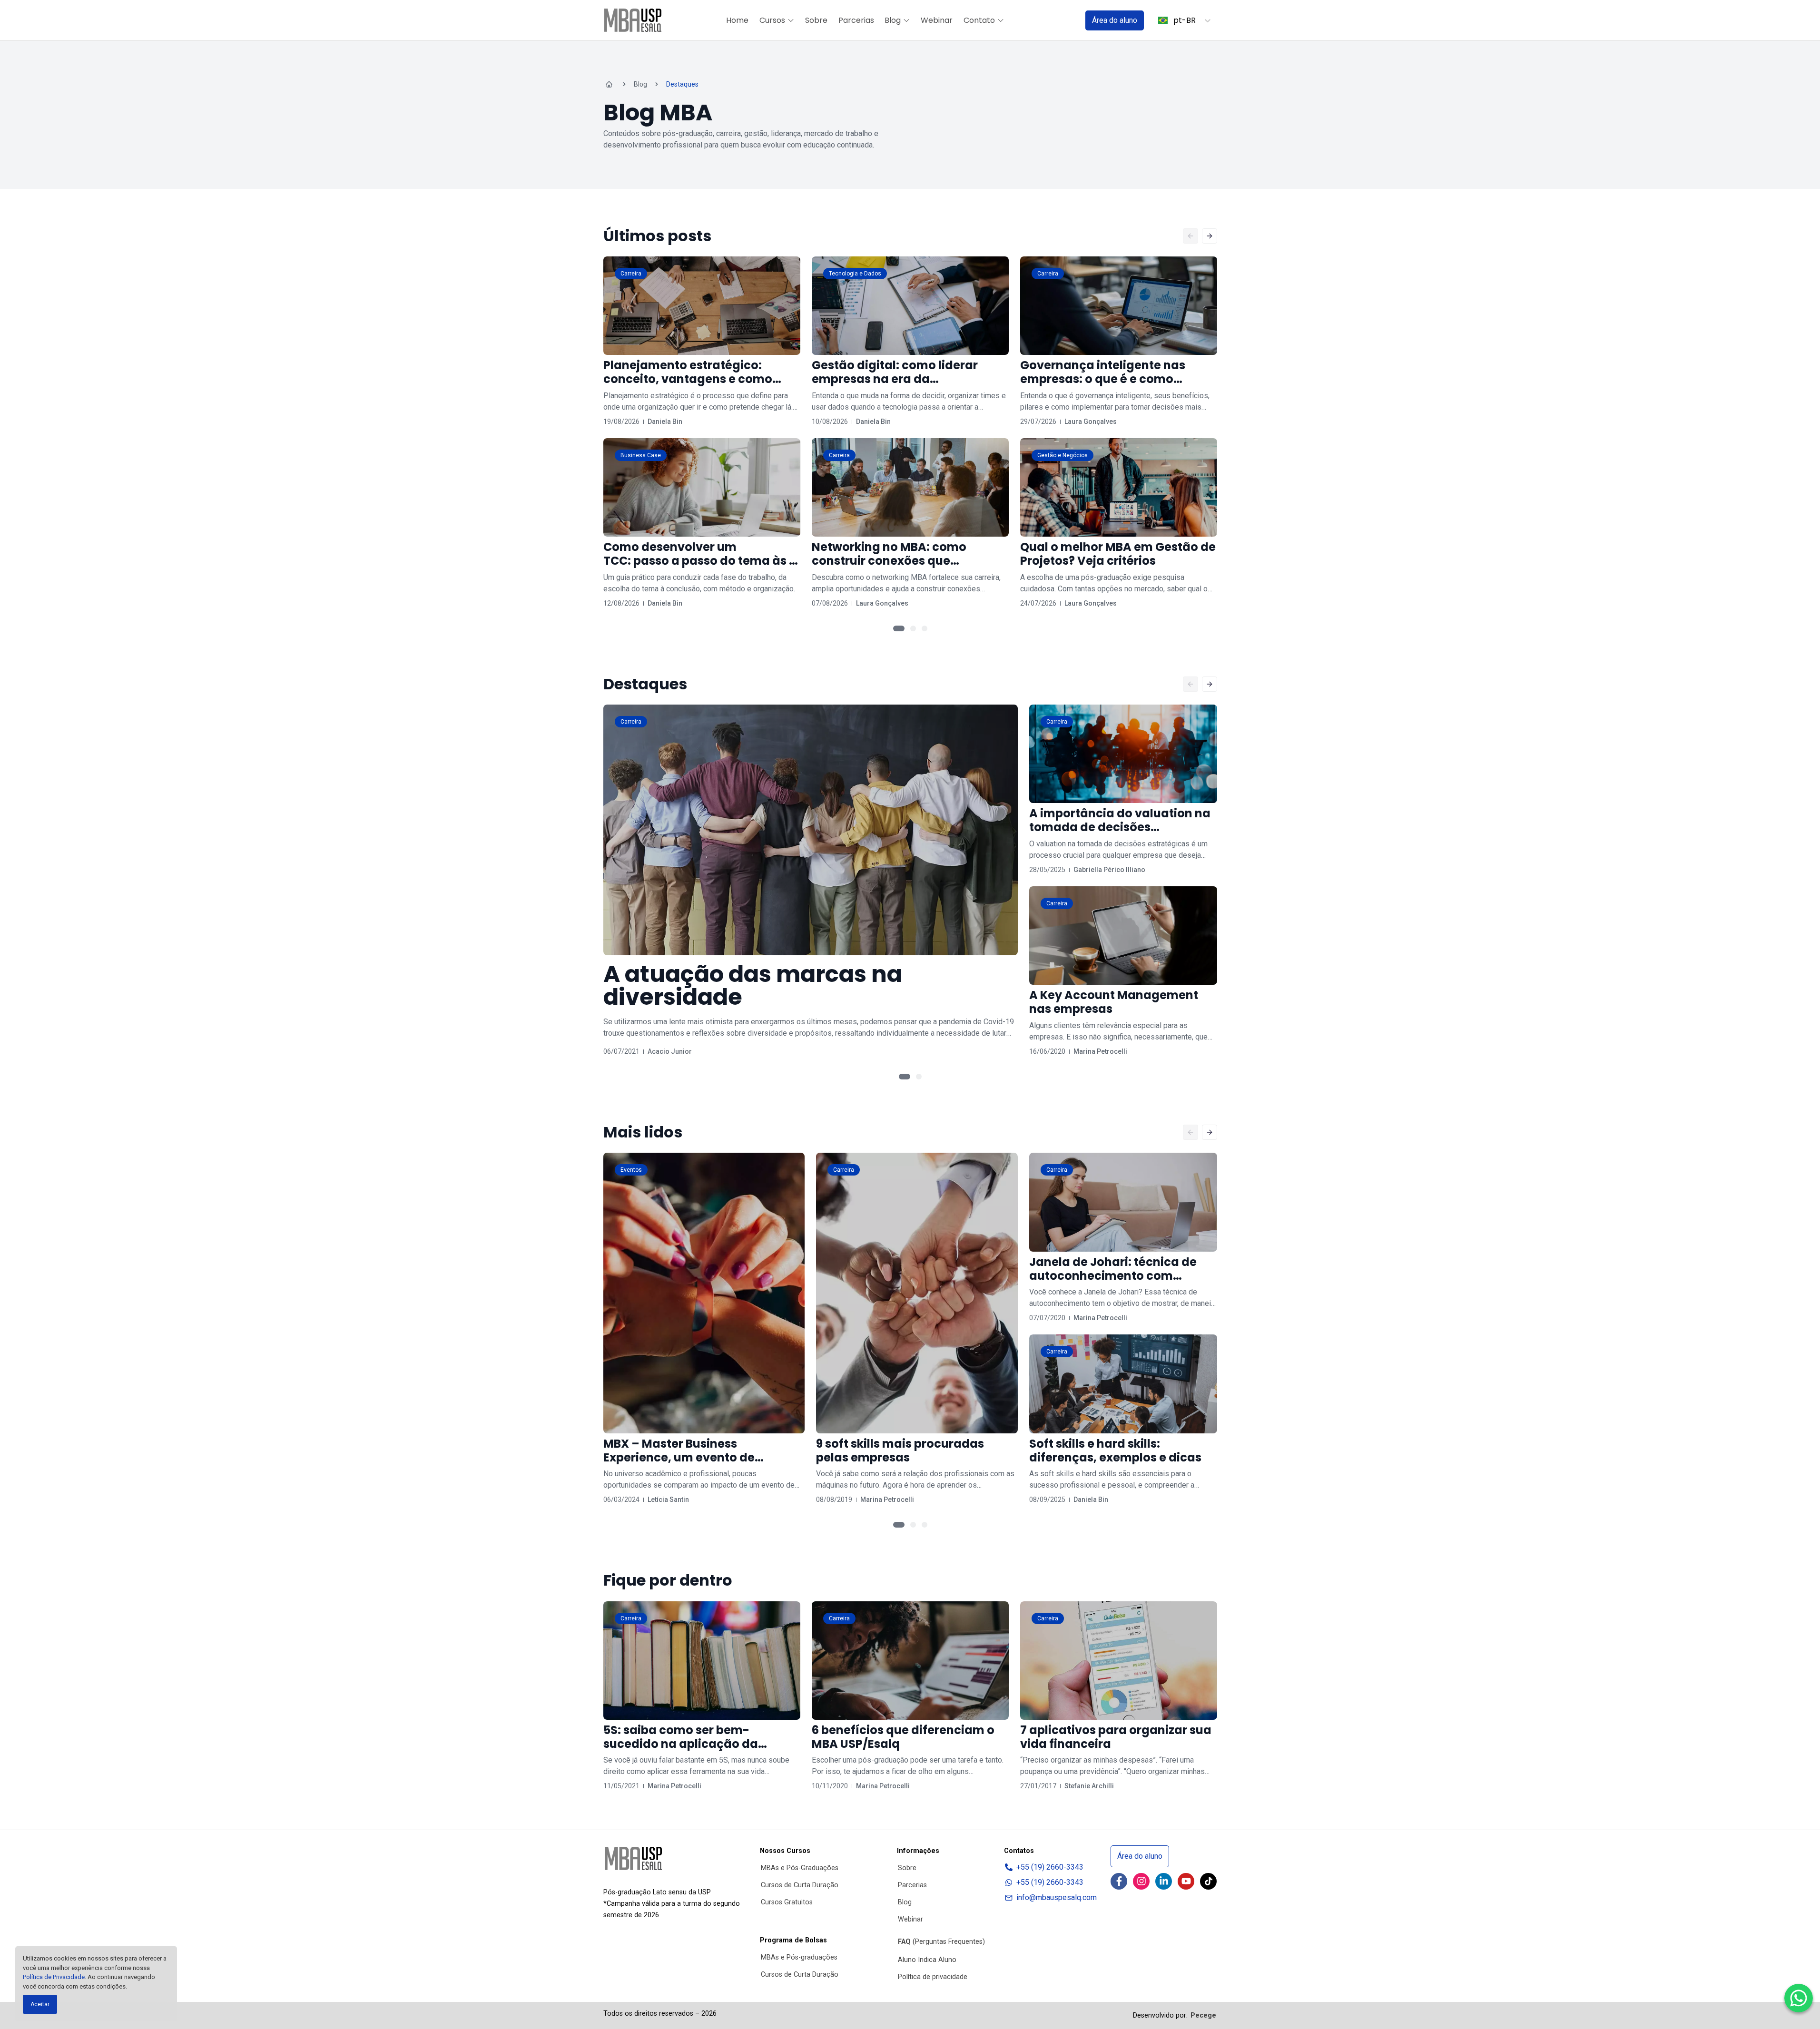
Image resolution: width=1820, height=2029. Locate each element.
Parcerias (856, 20)
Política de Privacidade (54, 1977)
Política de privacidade (933, 1977)
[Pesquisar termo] (1066, 20)
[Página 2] (913, 628)
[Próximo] (1210, 236)
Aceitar (40, 2004)
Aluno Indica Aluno (927, 1960)
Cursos (772, 20)
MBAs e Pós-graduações (799, 1957)
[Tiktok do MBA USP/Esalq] (1208, 1881)
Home (737, 20)
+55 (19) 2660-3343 (1050, 1867)
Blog (893, 20)
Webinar (937, 20)
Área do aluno (1115, 20)
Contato (979, 20)
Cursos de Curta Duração (800, 1885)
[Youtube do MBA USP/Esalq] (1186, 1881)
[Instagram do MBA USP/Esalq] (1141, 1881)
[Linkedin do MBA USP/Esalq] (1164, 1881)
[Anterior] (1190, 236)
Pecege (1203, 2015)
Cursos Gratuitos (787, 1902)
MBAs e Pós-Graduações (800, 1868)
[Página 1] (899, 628)
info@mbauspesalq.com (1057, 1897)
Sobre (816, 20)
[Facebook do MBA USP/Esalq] (1119, 1881)
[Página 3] (925, 628)
